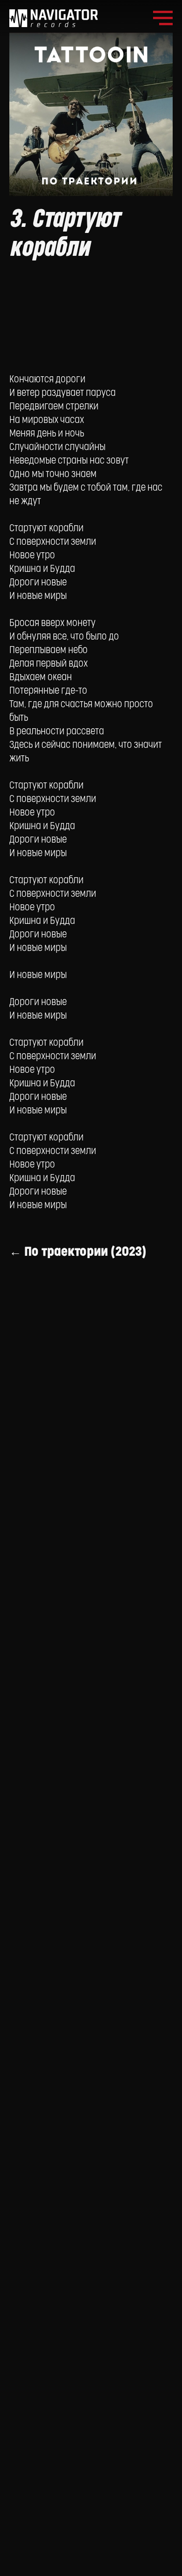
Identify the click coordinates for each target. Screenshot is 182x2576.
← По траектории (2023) (78, 1252)
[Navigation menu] (163, 18)
